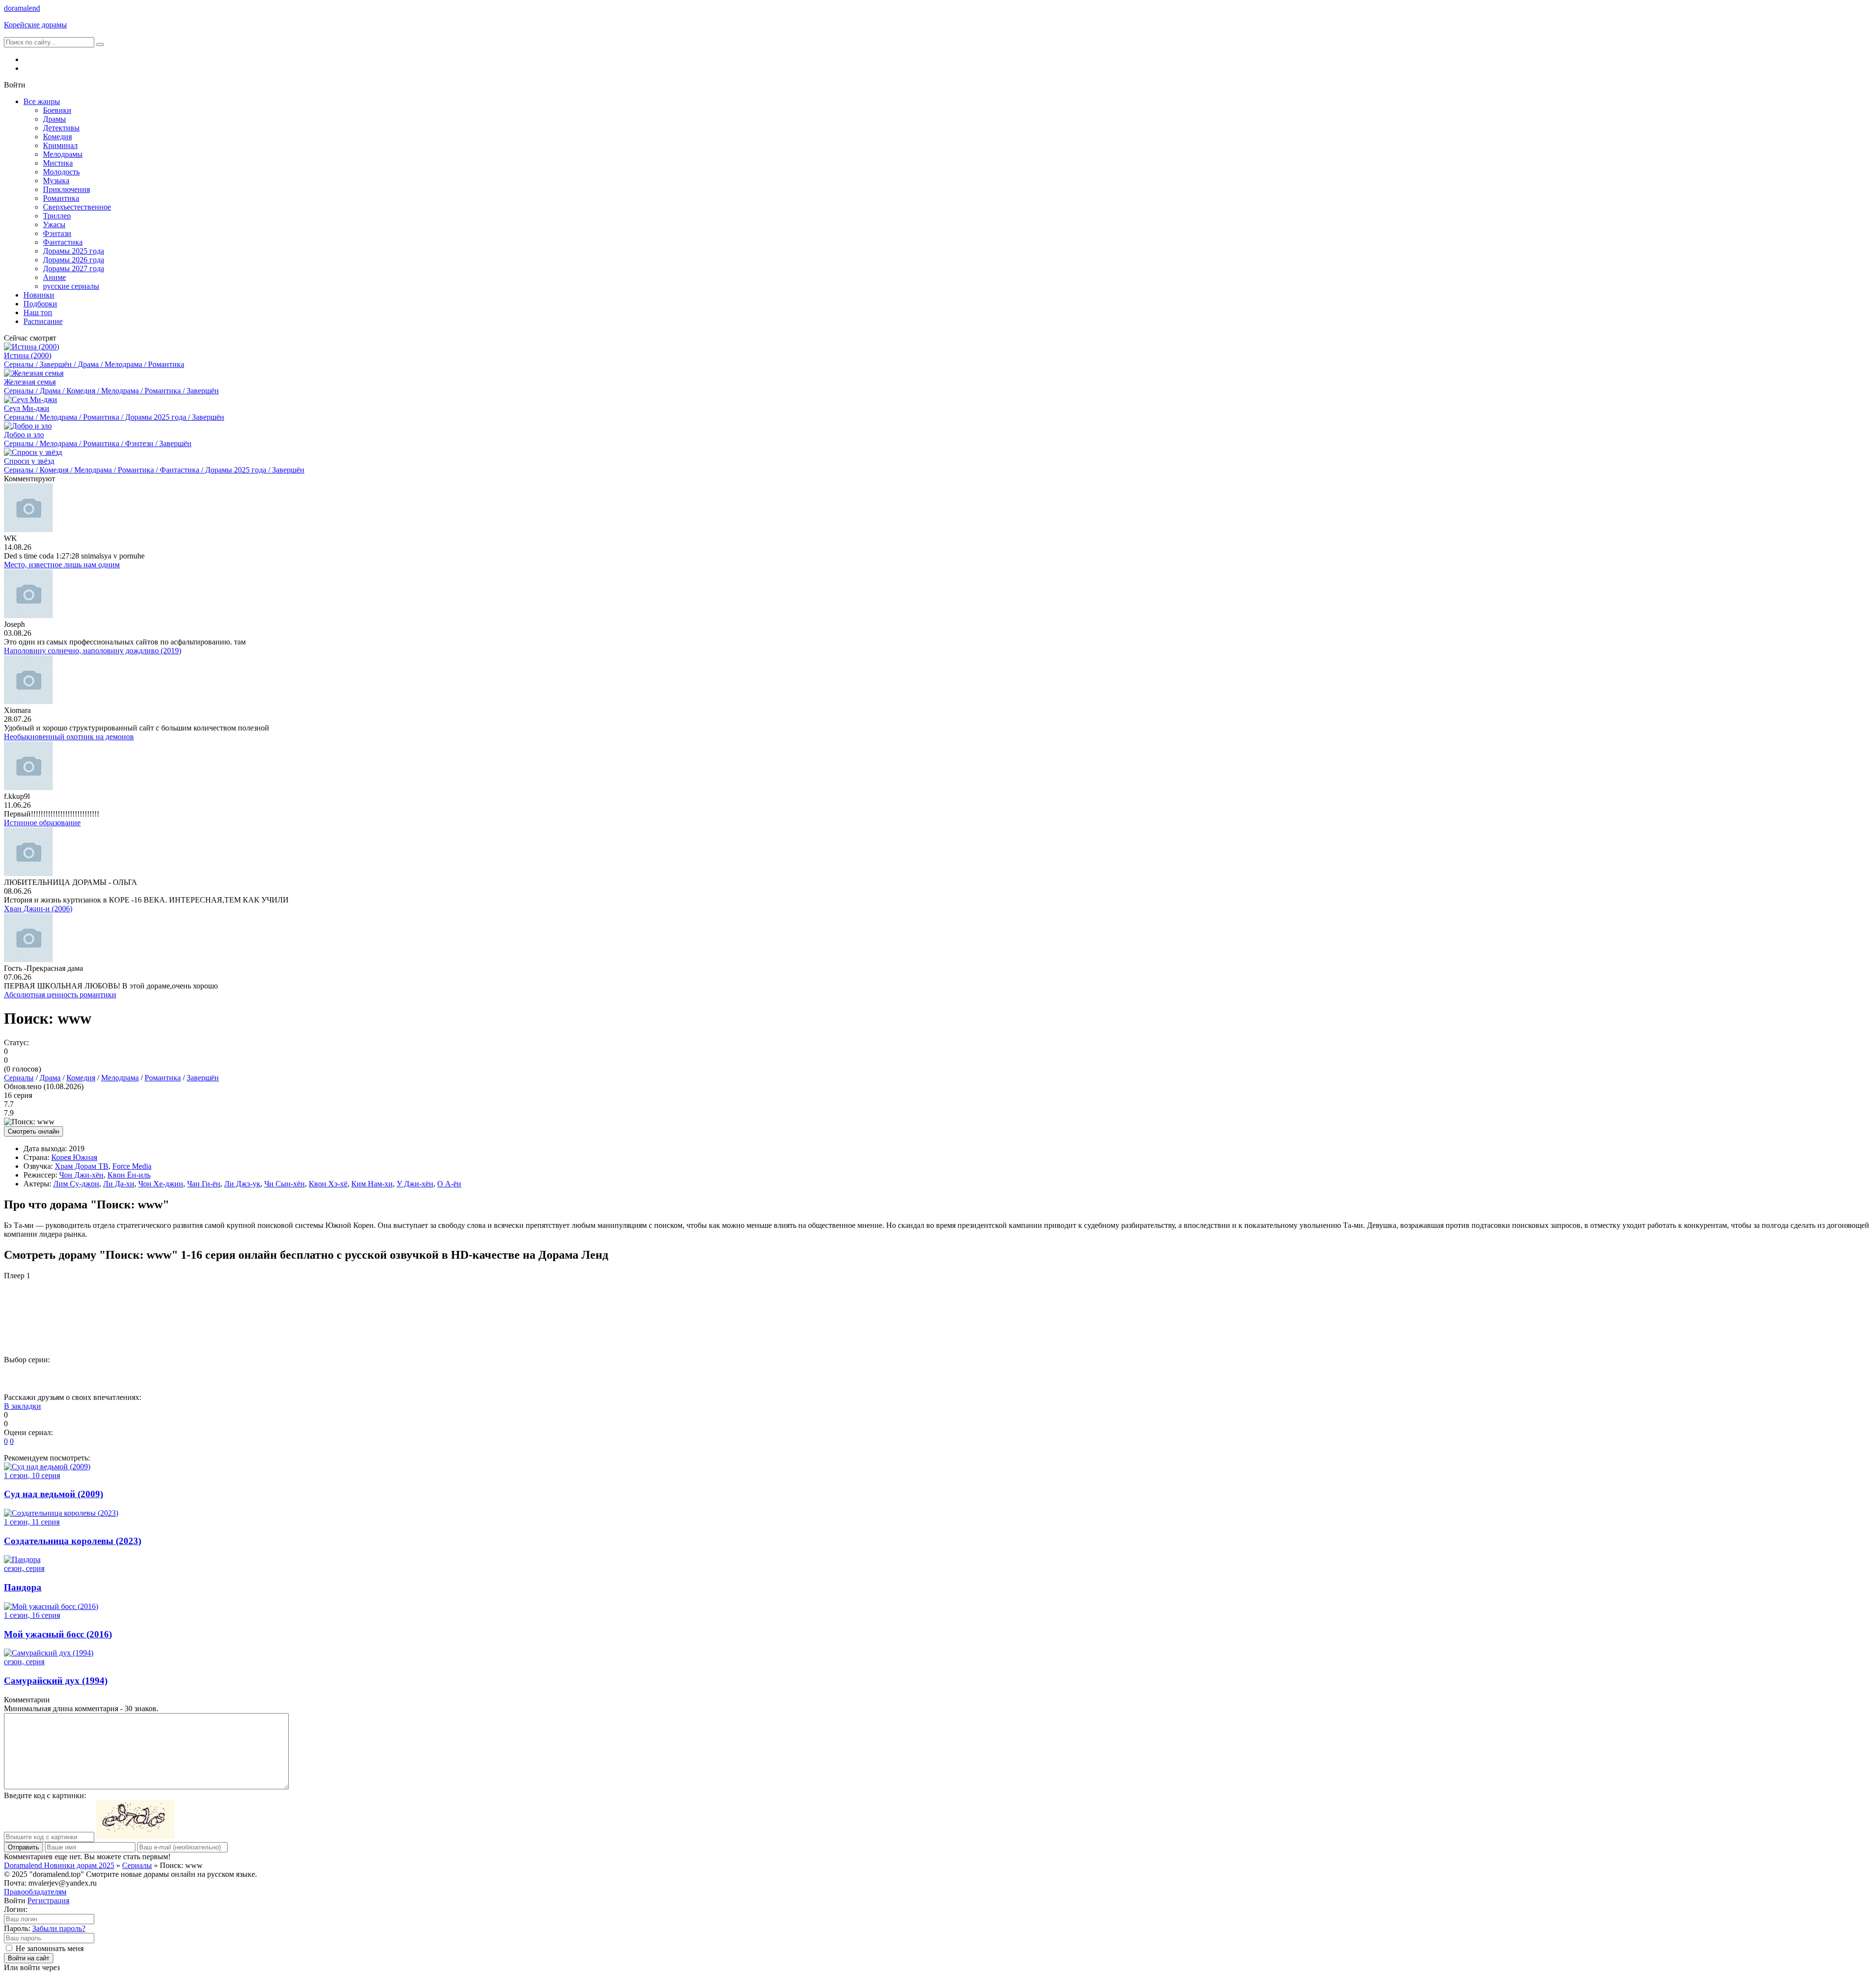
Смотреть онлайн (33, 1131)
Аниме (54, 277)
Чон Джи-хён (81, 1175)
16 (625, 1376)
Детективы (61, 128)
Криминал (60, 145)
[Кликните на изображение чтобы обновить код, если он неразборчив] (135, 1836)
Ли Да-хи (119, 1184)
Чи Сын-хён (285, 1184)
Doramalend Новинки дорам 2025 (59, 1865)
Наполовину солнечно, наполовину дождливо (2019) (93, 651)
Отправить (23, 1847)
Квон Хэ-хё (328, 1184)
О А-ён (449, 1184)
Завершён (203, 1078)
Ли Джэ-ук (242, 1184)
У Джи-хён (415, 1184)
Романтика (61, 198)
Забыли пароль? (59, 1928)
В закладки (22, 1406)
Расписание (43, 321)
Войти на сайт (29, 1958)
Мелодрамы (63, 154)
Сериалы (19, 1078)
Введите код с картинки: (45, 1795)
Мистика (58, 163)
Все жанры (42, 101)
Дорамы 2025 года (74, 251)
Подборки (40, 304)
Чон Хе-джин (161, 1184)
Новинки (39, 295)
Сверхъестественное (77, 207)
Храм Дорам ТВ (82, 1166)
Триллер (57, 216)
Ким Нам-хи (372, 1184)
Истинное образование (42, 823)
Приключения (66, 189)
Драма (50, 1078)
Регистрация (48, 1901)
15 (585, 1376)
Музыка (56, 181)
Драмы (54, 119)
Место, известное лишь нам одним (62, 565)
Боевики (57, 110)
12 (465, 1376)
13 (505, 1376)
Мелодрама (120, 1078)
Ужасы (54, 225)
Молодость (61, 172)
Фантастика (63, 242)
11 (425, 1376)
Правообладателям (35, 1892)
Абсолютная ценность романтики (60, 995)
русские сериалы (71, 286)
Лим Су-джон (76, 1184)
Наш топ (38, 312)
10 (384, 1376)
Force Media (132, 1166)
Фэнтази (57, 233)
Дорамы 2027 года (74, 268)
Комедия (57, 137)
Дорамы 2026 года (74, 260)
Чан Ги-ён (204, 1184)
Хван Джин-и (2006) (38, 909)
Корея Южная (74, 1157)
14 (545, 1376)
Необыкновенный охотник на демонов (69, 737)
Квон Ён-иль (129, 1175)
